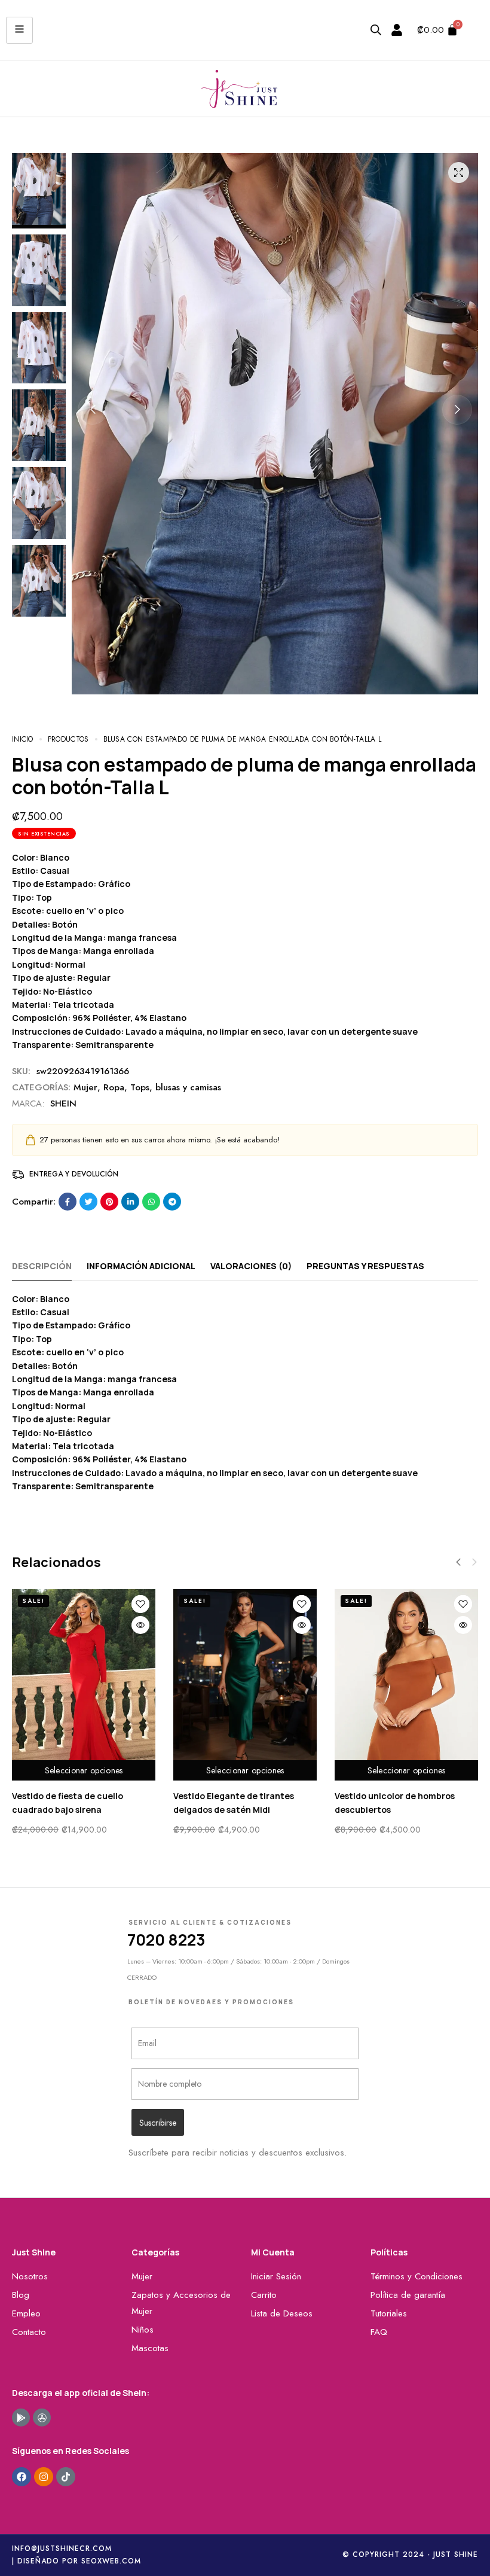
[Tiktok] (66, 2477)
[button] (93, 410)
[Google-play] (21, 2418)
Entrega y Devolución (74, 1174)
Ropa (114, 1087)
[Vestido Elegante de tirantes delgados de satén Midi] (245, 1685)
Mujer (85, 1087)
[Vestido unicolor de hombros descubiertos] (406, 1685)
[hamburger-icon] (19, 30)
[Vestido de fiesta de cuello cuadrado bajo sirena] (84, 1685)
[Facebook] (22, 2477)
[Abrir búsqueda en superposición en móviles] (376, 30)
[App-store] (42, 2418)
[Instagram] (44, 2477)
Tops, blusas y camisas (176, 1087)
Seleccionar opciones (84, 1770)
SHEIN (63, 1103)
